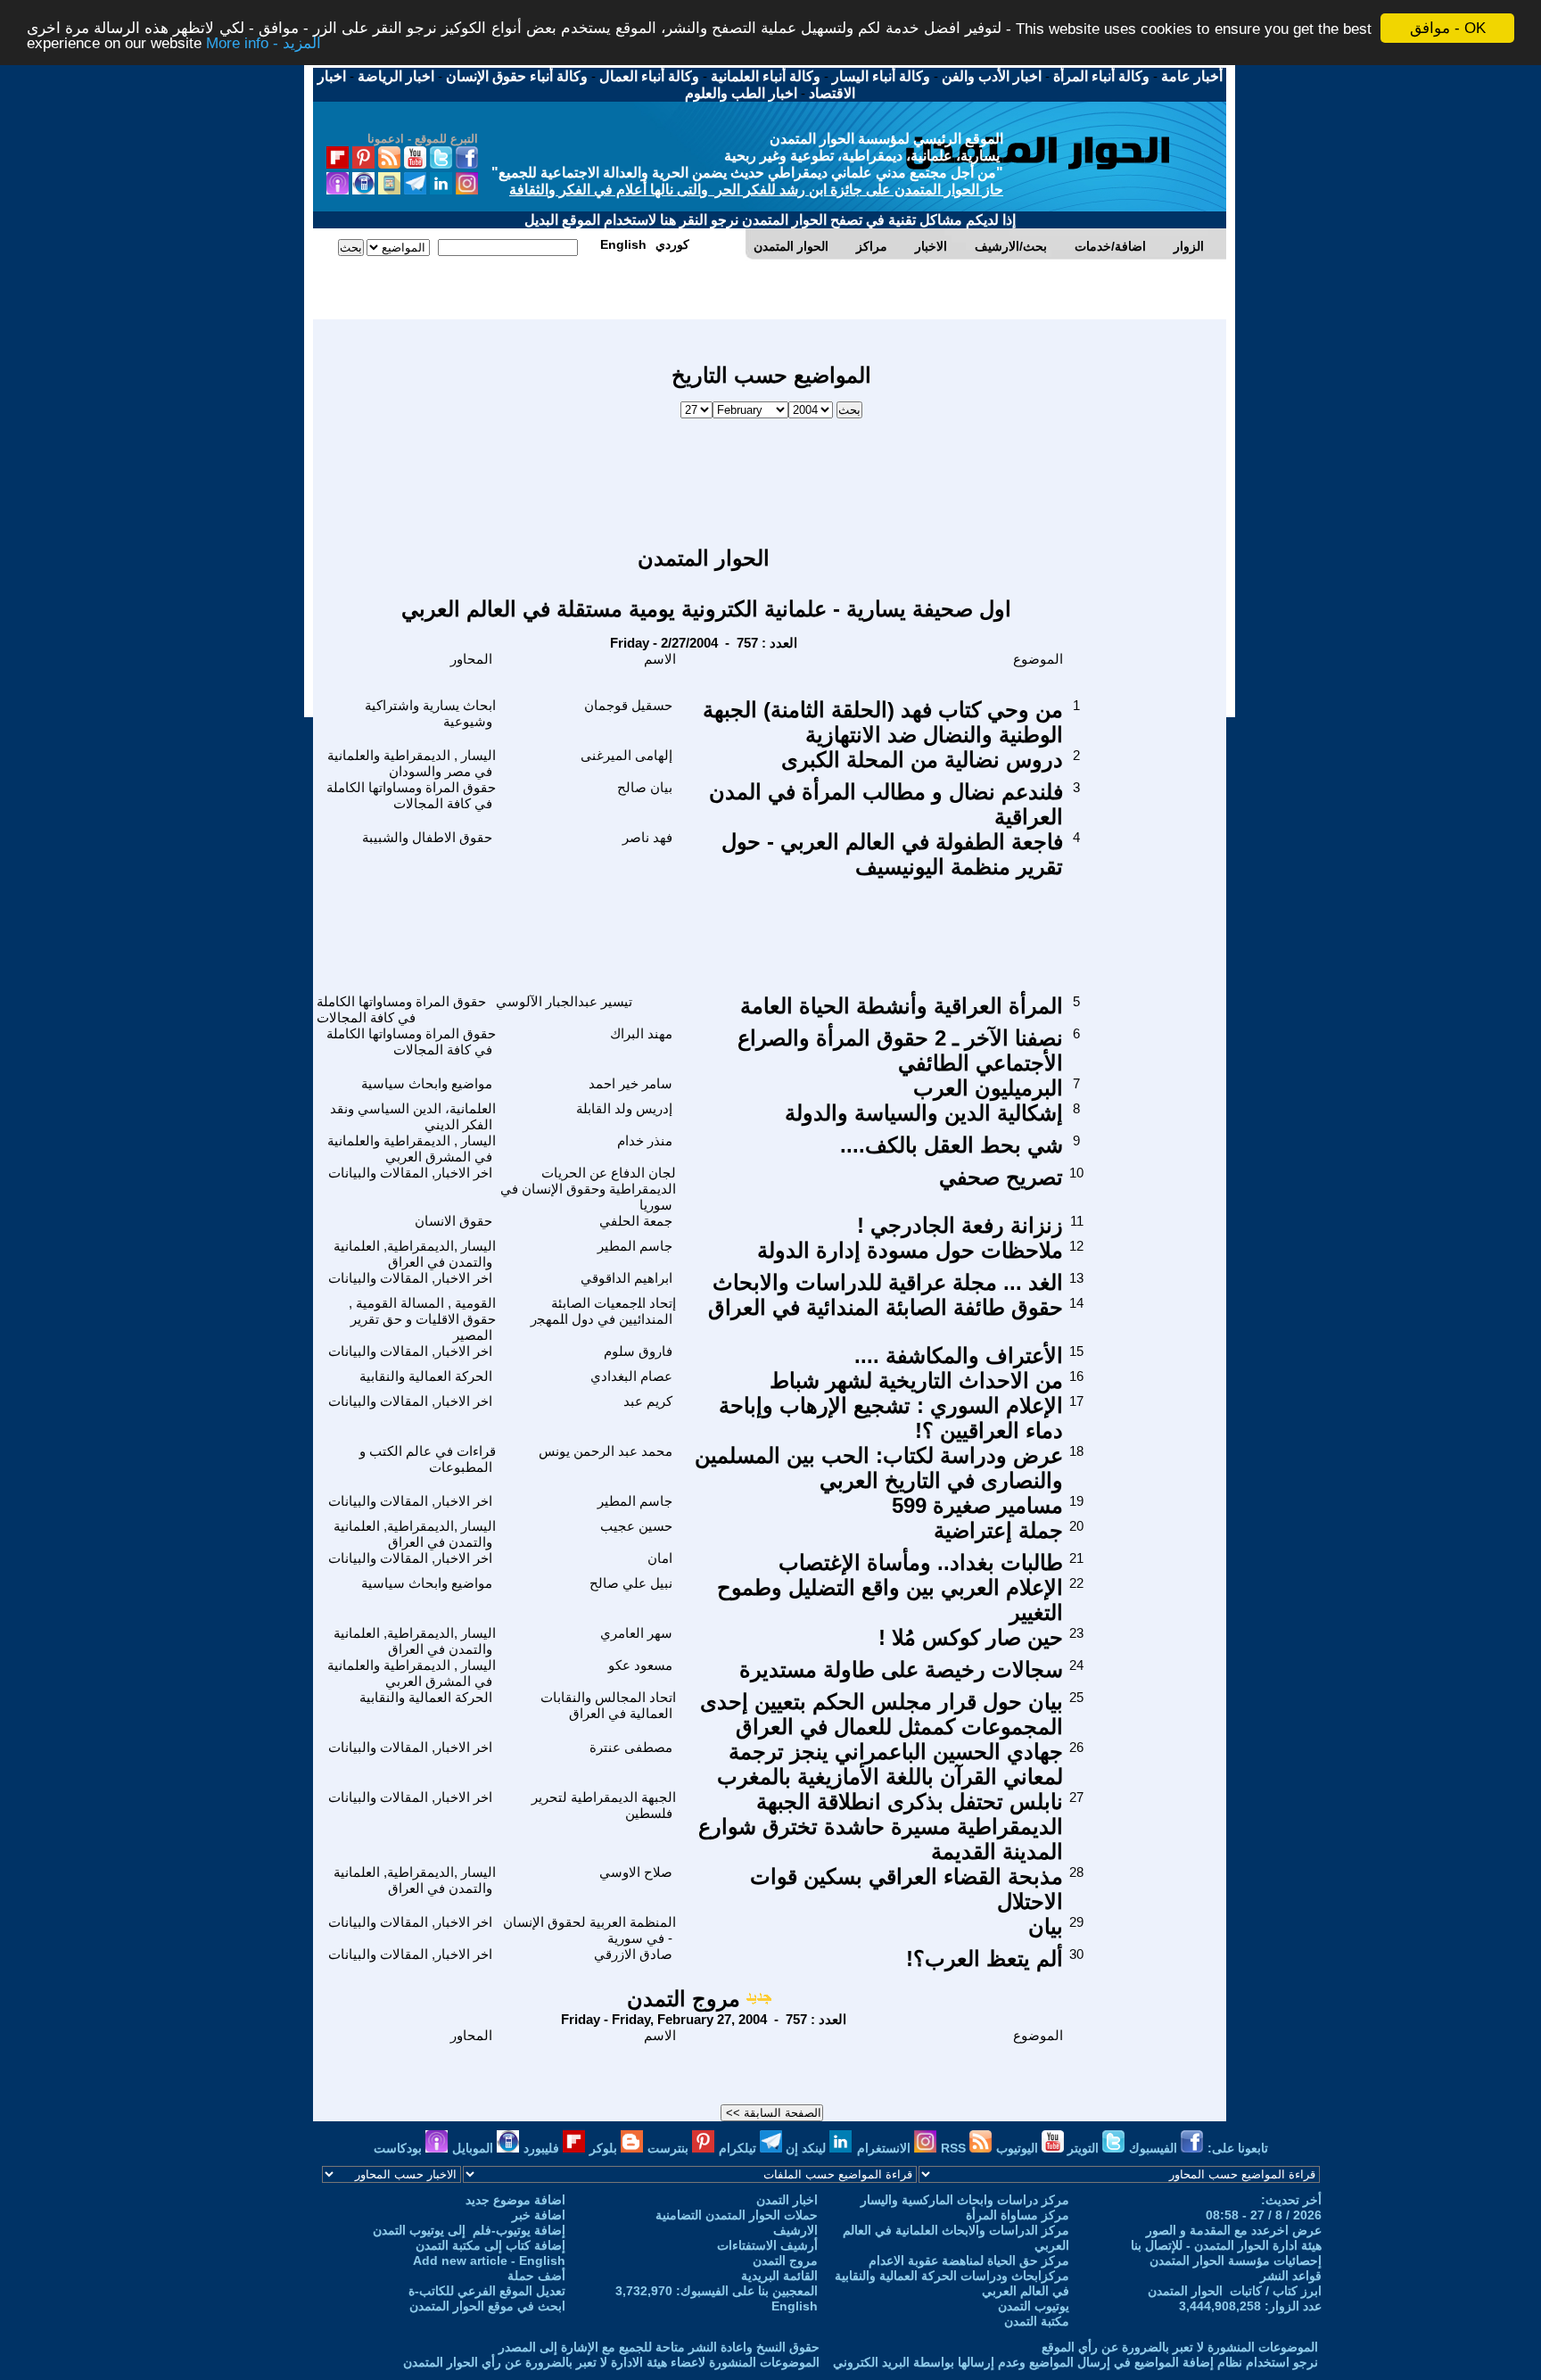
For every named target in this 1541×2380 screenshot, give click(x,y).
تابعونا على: (1238, 2148)
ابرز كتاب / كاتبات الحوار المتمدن (1235, 2291)
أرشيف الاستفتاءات (767, 2245)
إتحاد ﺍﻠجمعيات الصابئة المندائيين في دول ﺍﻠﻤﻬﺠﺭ (603, 1311)
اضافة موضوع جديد (515, 2200)
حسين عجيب (636, 1526)
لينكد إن (808, 2148)
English (795, 2306)
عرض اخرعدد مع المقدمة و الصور (1234, 2230)
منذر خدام (645, 1140)
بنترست (670, 2148)
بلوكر (605, 2148)
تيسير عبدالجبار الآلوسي (564, 1001)
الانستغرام (886, 2148)
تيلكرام (739, 2148)
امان (660, 1558)
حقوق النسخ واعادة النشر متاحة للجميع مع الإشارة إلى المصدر (659, 2347)
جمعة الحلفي (636, 1221)
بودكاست (400, 2148)
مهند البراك (641, 1033)
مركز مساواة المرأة (1018, 2215)
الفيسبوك (1155, 2148)
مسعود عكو (640, 1665)
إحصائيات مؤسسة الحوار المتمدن (1236, 2260)
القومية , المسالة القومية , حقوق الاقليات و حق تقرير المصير (422, 1319)
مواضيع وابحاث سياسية (427, 1083)
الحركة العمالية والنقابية (426, 1376)
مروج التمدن (684, 1999)
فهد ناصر (647, 837)
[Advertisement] (771, 474)
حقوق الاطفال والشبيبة (427, 837)
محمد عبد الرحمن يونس (606, 1451)
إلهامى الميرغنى (626, 755)
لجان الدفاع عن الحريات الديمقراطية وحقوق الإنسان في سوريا (588, 1189)
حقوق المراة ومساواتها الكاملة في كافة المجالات (411, 795)
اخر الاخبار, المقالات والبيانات (410, 1173)
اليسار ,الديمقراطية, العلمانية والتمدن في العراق (415, 1254)
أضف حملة (536, 2276)
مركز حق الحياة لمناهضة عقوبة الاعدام (969, 2260)
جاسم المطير (635, 1246)
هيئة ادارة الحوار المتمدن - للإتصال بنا (1226, 2245)
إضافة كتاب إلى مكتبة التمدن (490, 2245)
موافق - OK (1448, 28)
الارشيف (795, 2230)
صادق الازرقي (633, 1954)
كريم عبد (648, 1401)
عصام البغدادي (631, 1376)
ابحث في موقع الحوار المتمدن (487, 2306)
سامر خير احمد (630, 1083)
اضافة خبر (539, 2215)
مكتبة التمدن (1037, 2321)
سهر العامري (636, 1633)
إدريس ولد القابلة (624, 1108)
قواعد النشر (1291, 2276)
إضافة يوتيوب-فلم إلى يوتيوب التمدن (469, 2230)
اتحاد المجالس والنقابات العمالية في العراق (608, 1705)
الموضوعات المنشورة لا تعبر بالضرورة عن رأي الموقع (1180, 2347)
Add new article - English (489, 2260)
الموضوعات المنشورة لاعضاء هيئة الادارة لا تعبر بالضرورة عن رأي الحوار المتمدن (611, 2362)
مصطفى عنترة (631, 1747)
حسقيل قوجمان (628, 705)
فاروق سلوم (638, 1351)
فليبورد (543, 2148)
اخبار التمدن (787, 2200)
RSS (955, 2148)
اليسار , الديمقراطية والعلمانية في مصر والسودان (412, 763)
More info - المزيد (264, 44)
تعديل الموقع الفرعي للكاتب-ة (487, 2291)
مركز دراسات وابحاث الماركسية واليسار (965, 2200)
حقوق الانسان (453, 1221)
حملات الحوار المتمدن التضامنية (737, 2215)
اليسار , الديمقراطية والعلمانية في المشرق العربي (412, 1149)
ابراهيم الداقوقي (626, 1278)
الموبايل (474, 2148)
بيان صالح (645, 787)
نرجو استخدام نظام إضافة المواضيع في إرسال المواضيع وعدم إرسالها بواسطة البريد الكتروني (1075, 2362)
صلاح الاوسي (636, 1872)
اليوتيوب (1019, 2148)
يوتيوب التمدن (1034, 2306)
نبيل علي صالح (631, 1583)
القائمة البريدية (779, 2276)
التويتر (1085, 2148)
